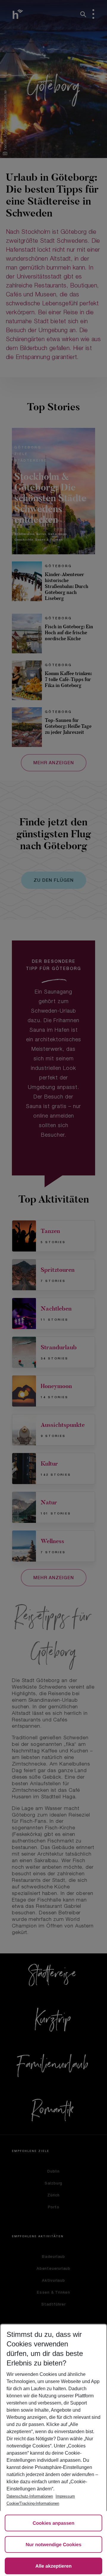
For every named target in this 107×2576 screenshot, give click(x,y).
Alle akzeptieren (53, 2566)
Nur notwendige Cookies (53, 2545)
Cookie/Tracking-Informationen (33, 2503)
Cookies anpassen (54, 2523)
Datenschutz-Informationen (30, 2496)
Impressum (65, 2496)
